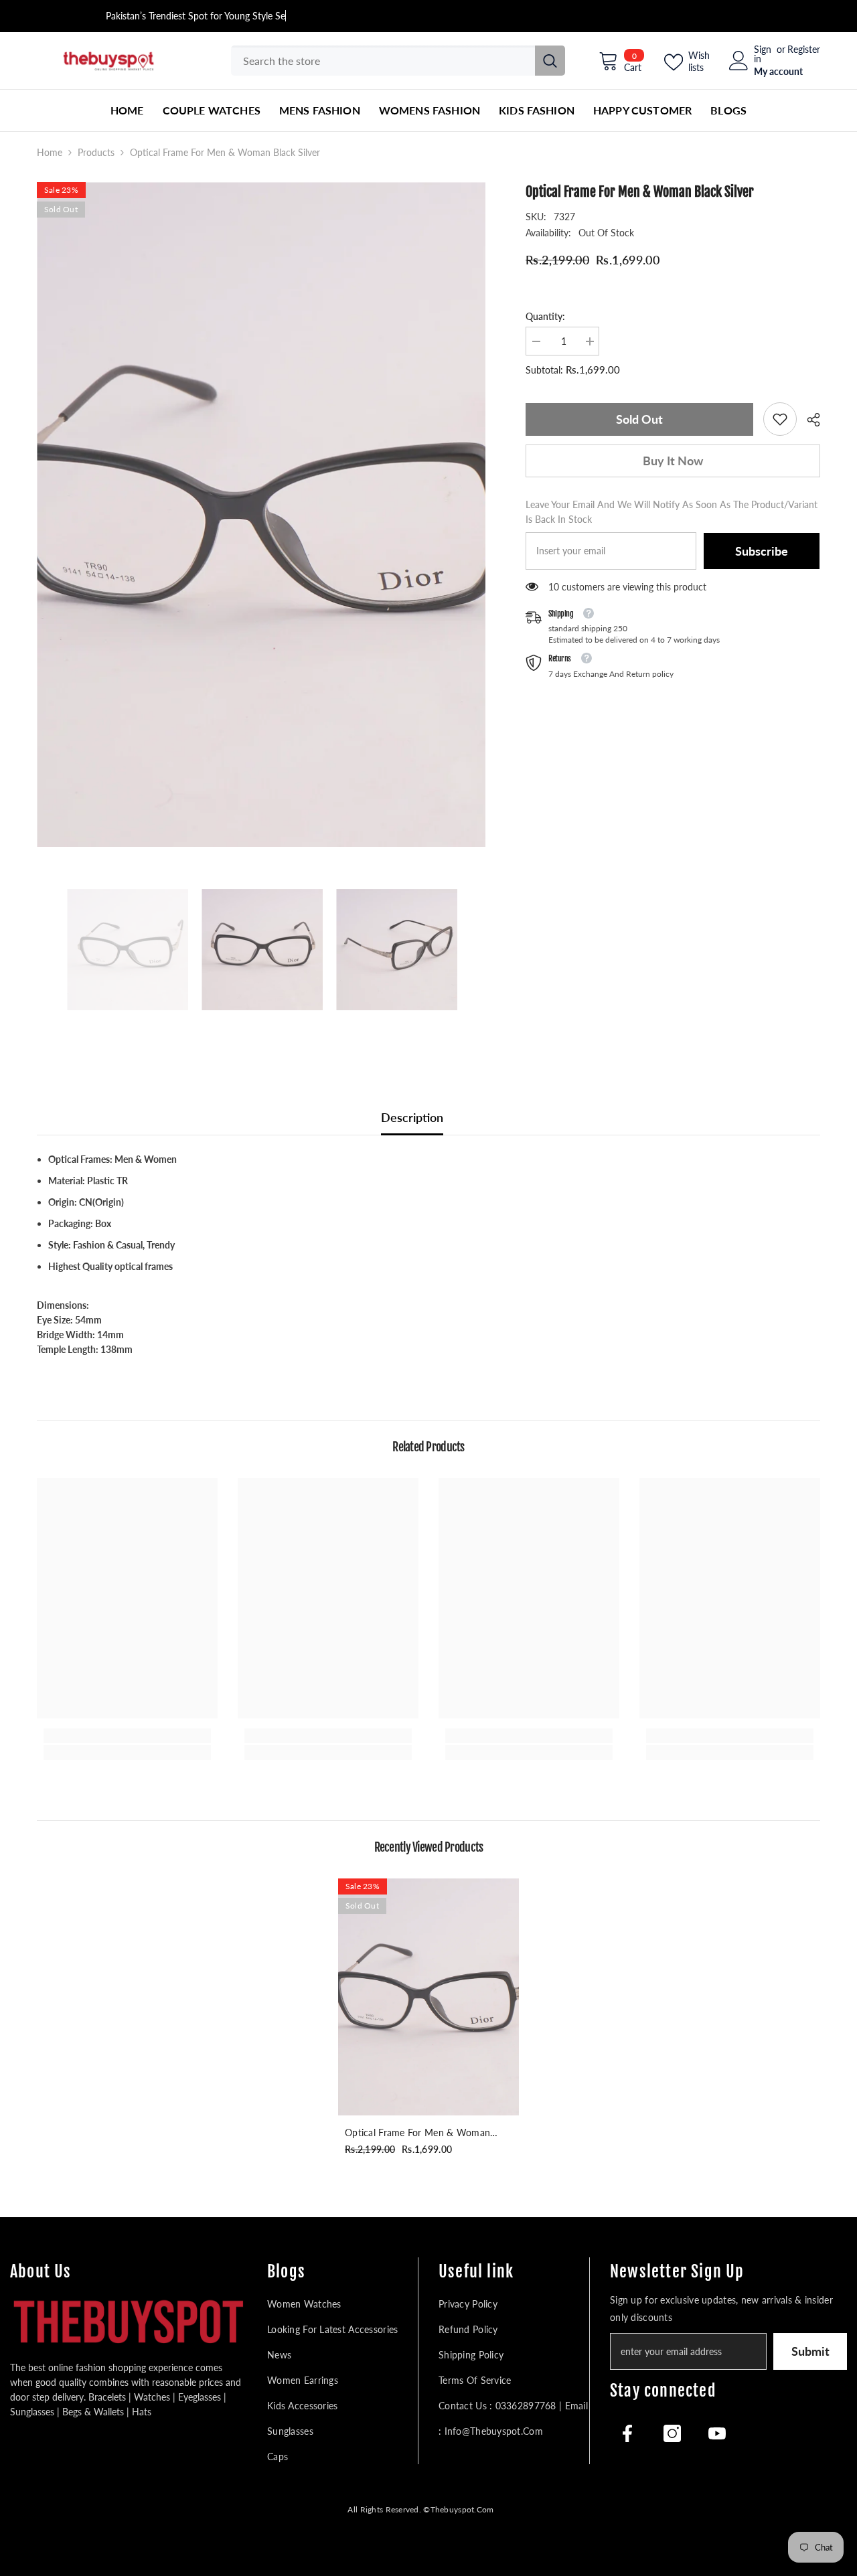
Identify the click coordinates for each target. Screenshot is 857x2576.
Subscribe (762, 551)
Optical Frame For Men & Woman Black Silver (417, 2134)
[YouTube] (717, 2433)
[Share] (808, 420)
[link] (780, 419)
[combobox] (383, 61)
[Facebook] (627, 2433)
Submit (810, 2351)
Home (50, 152)
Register (804, 50)
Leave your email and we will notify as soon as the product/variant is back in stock (672, 512)
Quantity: (545, 316)
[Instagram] (672, 2433)
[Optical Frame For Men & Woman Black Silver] (428, 1997)
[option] (261, 514)
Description (412, 1117)
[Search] (398, 61)
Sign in (763, 54)
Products (96, 152)
